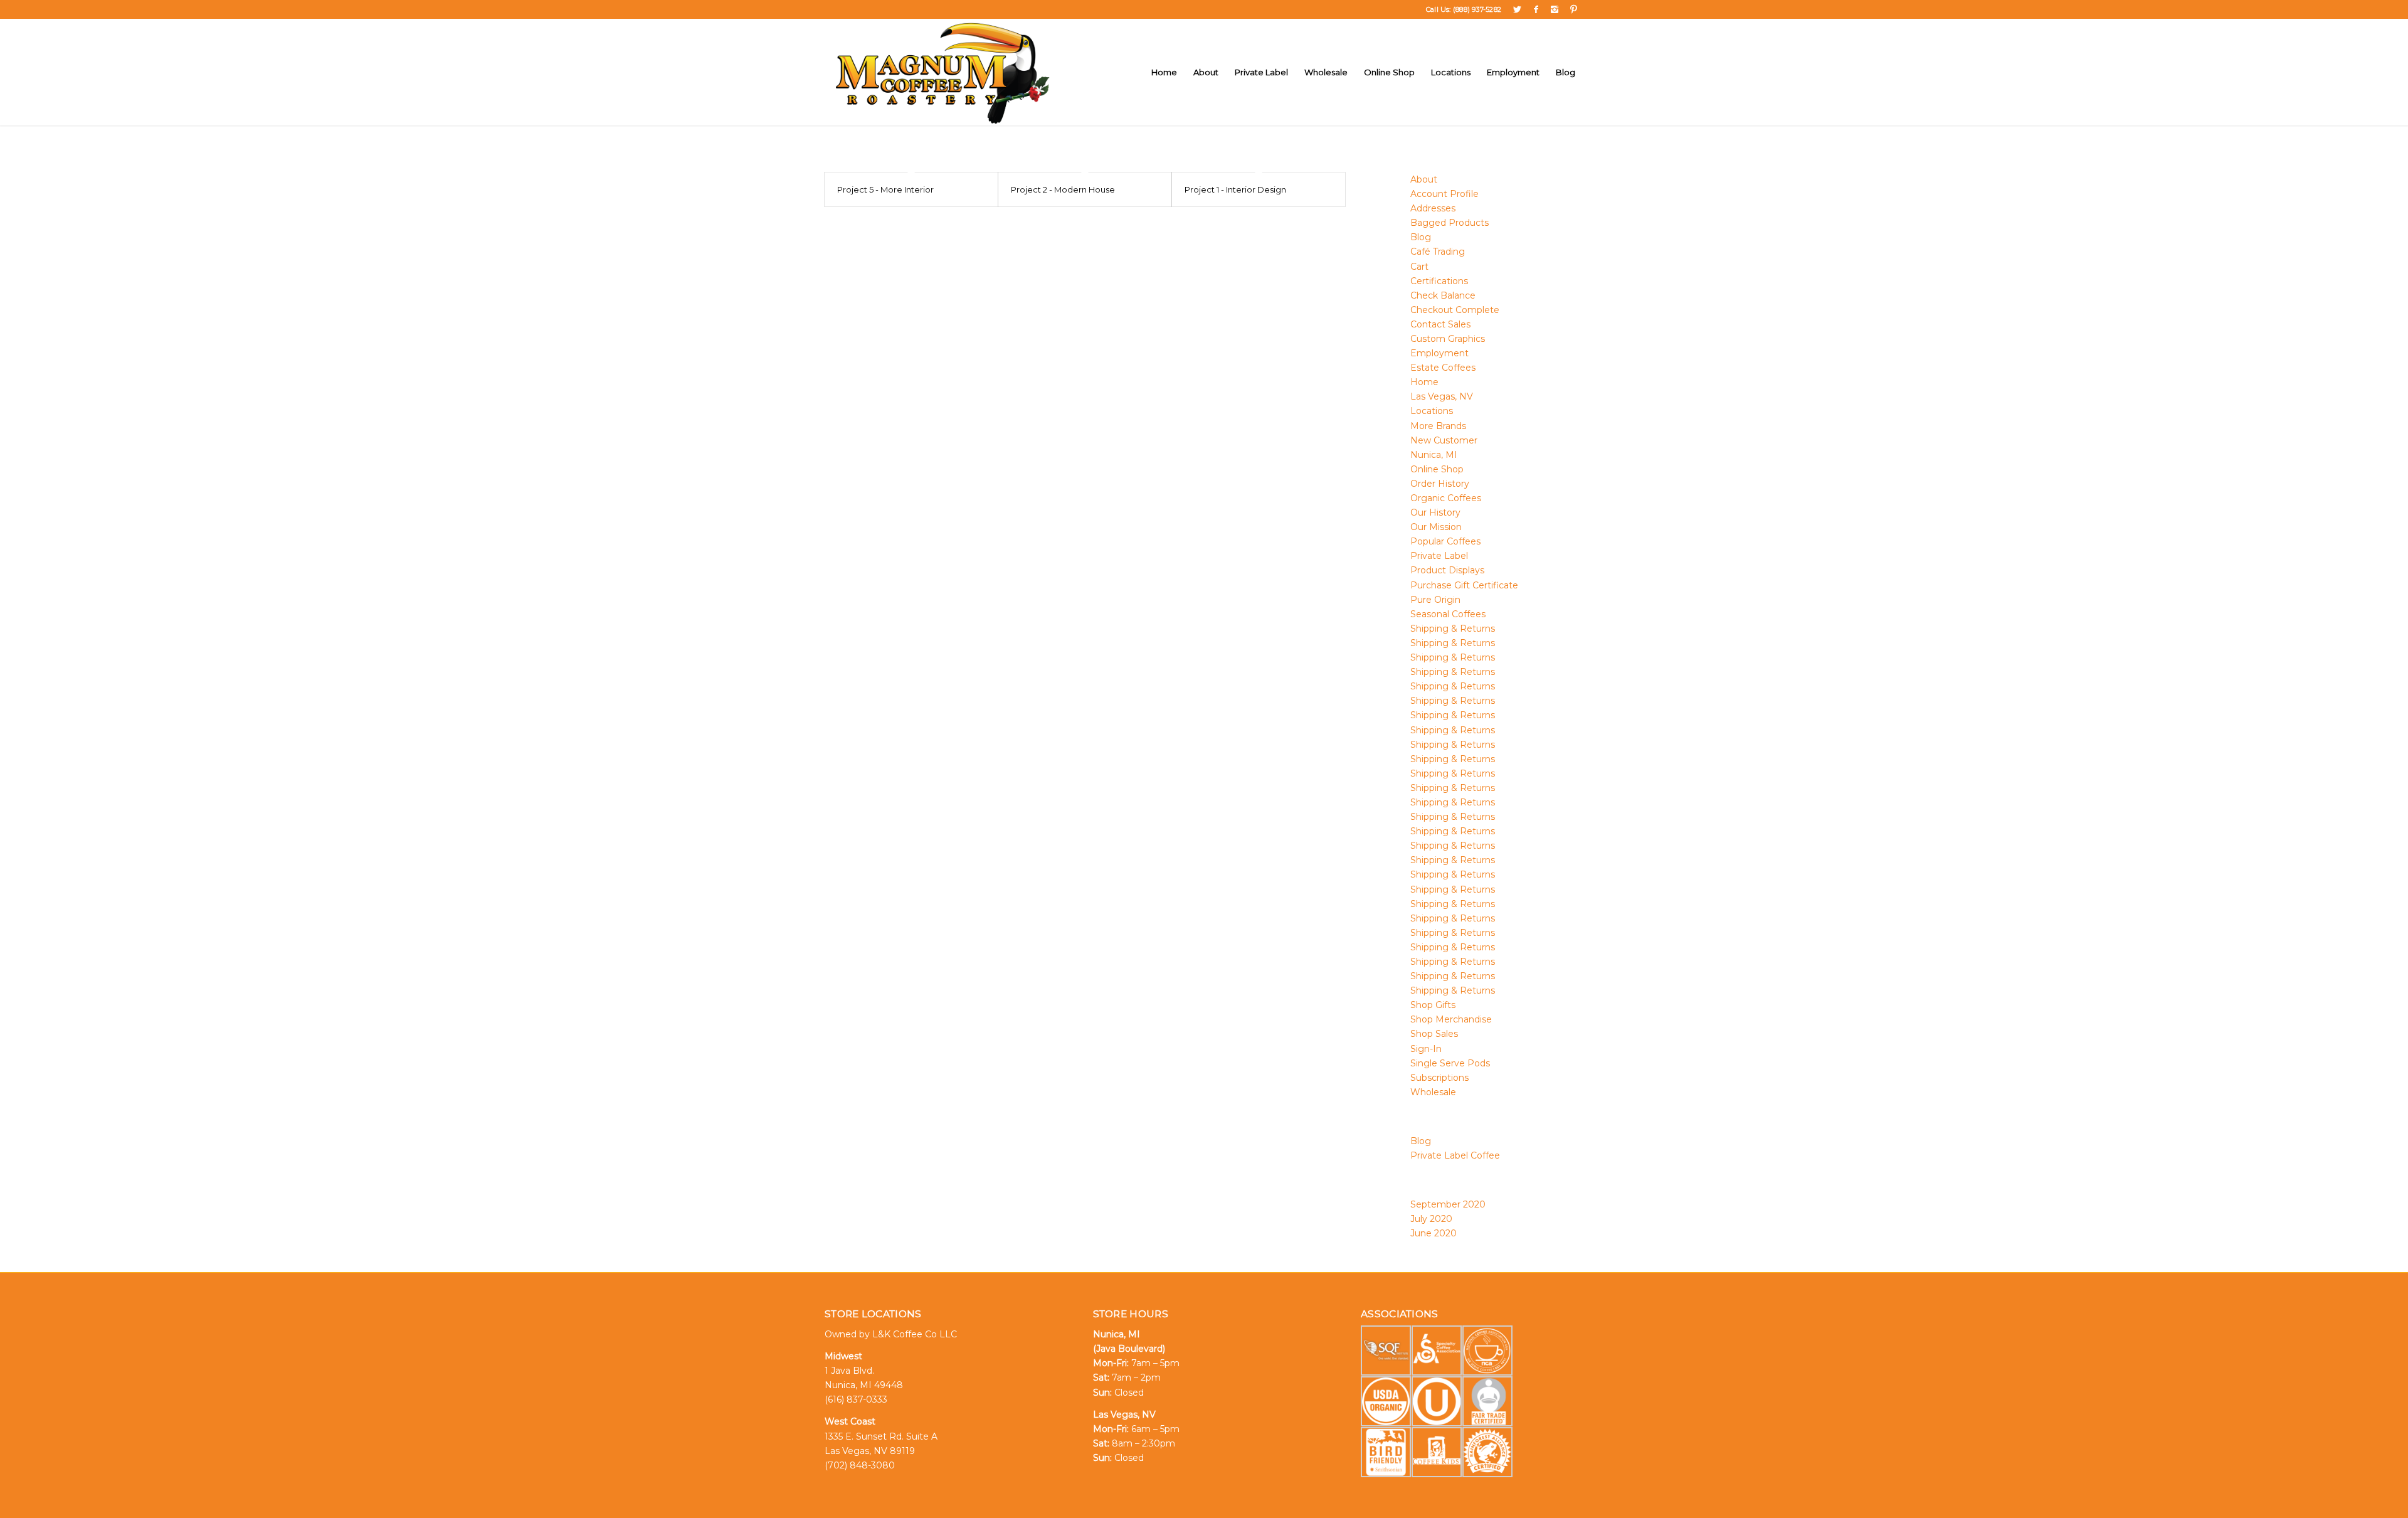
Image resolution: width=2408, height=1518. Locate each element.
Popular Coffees (1445, 541)
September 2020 (1448, 1204)
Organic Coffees (1446, 498)
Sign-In (1426, 1049)
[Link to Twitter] (1517, 9)
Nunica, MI (1434, 455)
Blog (1421, 237)
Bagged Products (1450, 223)
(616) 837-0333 (856, 1399)
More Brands (1438, 426)
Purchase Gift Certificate (1464, 585)
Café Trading (1438, 252)
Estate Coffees (1443, 368)
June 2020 (1434, 1233)
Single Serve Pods (1450, 1063)
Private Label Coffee (1455, 1155)
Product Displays (1447, 570)
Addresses (1433, 208)
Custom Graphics (1448, 339)
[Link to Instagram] (1555, 9)
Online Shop (1437, 469)
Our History (1435, 512)
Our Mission (1436, 527)
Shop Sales (1434, 1034)
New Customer (1444, 440)
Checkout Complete (1455, 310)
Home (1424, 382)
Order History (1440, 484)
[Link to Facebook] (1536, 9)
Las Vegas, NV (1442, 396)
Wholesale (1433, 1092)
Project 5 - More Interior (885, 189)
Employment (1439, 353)
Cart (1419, 267)
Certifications (1439, 281)
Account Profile (1444, 194)
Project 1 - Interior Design (1235, 189)
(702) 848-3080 (860, 1465)
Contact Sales (1440, 324)
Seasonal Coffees (1448, 614)
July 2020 (1431, 1219)
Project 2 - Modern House (1063, 189)
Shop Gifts (1433, 1005)
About (1424, 179)
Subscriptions (1439, 1078)
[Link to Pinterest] (1574, 9)
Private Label (1439, 556)
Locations (1432, 411)
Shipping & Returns (1453, 629)
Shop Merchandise (1451, 1019)
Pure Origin (1435, 600)
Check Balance (1443, 295)
